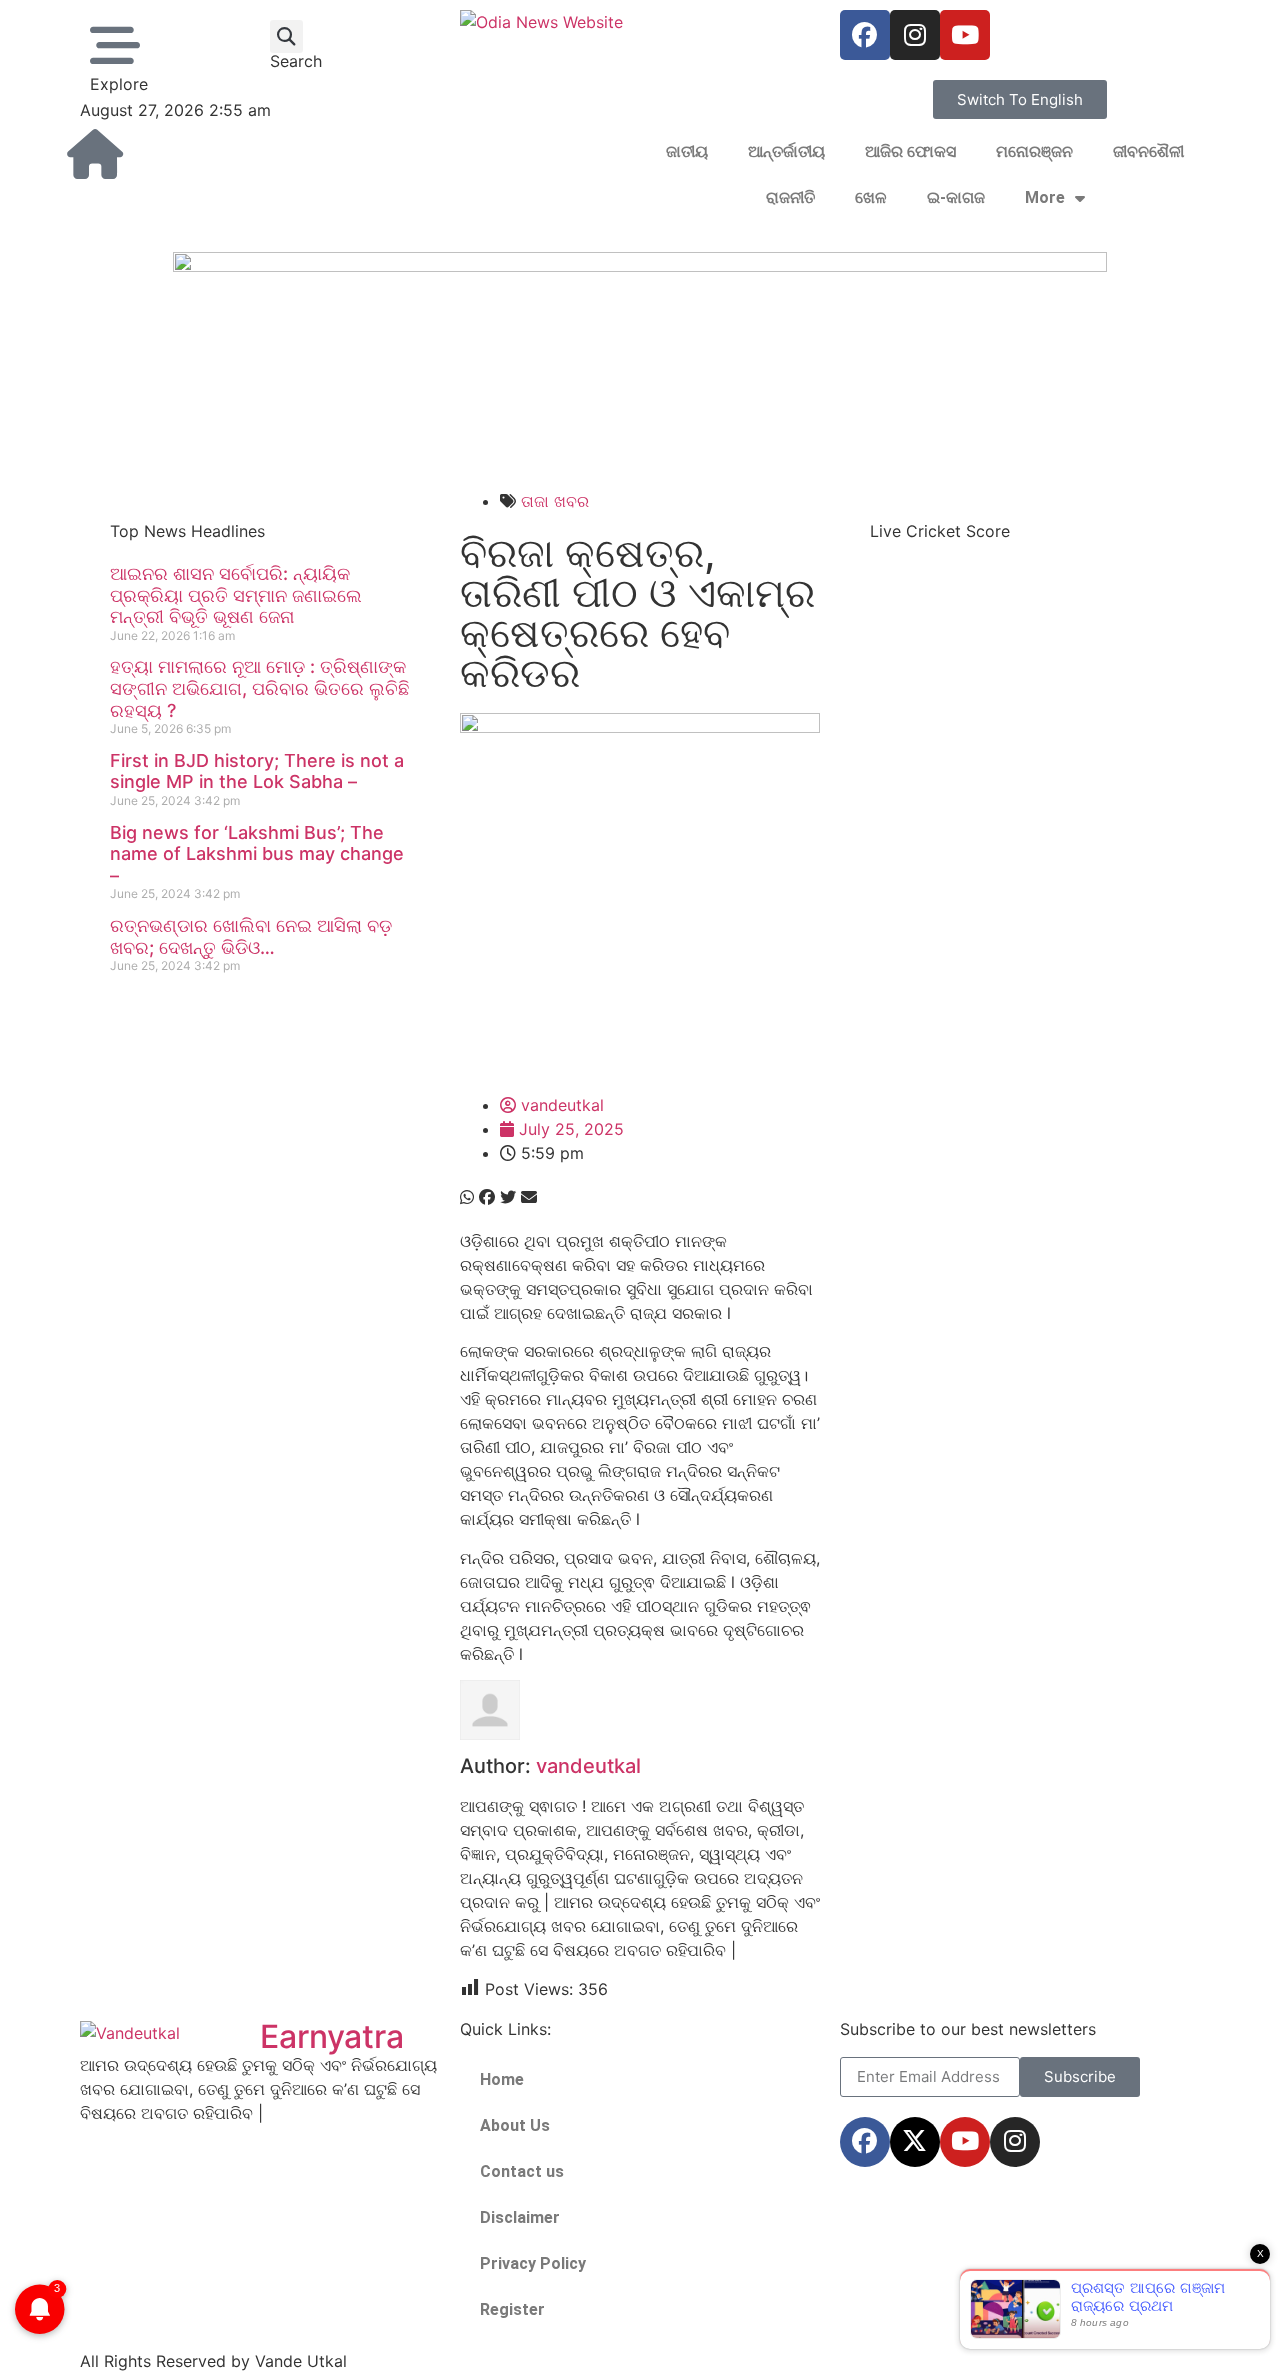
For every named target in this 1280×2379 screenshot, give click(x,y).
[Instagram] (915, 35)
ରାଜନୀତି (790, 197)
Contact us (522, 2171)
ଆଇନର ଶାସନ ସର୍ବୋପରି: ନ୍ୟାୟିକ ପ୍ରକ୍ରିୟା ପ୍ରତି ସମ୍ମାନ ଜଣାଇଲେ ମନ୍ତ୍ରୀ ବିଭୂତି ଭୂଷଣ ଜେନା (236, 595)
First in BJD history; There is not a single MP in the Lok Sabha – (257, 771)
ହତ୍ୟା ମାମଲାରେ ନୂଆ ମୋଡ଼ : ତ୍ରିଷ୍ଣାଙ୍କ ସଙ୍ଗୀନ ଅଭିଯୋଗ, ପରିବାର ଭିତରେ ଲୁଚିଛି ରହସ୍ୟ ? (259, 688)
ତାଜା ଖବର (555, 501)
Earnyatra (332, 2036)
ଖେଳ (871, 197)
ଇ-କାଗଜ (956, 197)
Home (502, 2079)
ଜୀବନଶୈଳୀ (1148, 151)
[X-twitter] (915, 2142)
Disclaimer (520, 2217)
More (1045, 197)
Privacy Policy (533, 2263)
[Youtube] (965, 35)
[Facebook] (865, 35)
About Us (515, 2125)
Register (512, 2309)
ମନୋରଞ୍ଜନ (1034, 151)
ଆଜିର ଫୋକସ (910, 151)
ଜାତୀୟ (687, 151)
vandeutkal (588, 1766)
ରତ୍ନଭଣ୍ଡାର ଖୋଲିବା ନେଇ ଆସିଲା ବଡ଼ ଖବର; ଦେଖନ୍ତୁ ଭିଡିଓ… (251, 936)
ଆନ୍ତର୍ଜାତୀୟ (786, 151)
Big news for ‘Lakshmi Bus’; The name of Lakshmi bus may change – (257, 854)
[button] (286, 36)
